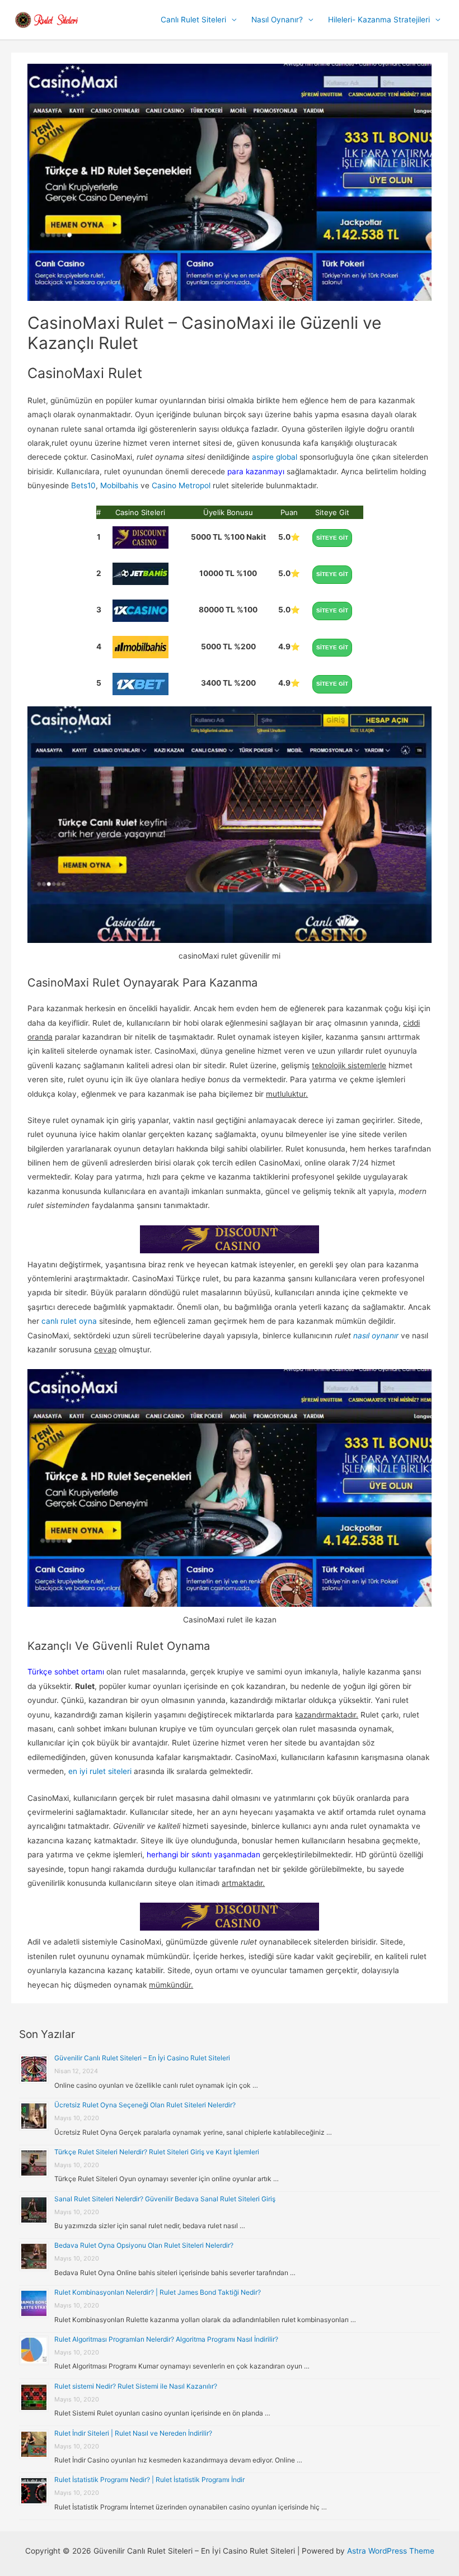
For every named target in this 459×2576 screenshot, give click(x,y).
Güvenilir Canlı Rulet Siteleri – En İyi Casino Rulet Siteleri (142, 2058)
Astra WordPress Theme (391, 2551)
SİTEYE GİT (332, 538)
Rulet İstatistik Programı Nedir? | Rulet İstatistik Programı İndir (149, 2480)
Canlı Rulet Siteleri (193, 20)
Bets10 (83, 485)
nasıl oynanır (376, 1336)
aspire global (275, 457)
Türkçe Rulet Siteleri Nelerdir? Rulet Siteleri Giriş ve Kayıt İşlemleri (157, 2152)
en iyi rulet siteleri (100, 1771)
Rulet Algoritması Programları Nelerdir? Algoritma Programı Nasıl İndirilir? (166, 2339)
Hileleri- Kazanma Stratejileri (379, 20)
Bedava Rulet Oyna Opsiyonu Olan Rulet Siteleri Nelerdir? (144, 2245)
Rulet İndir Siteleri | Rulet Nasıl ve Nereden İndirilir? (133, 2433)
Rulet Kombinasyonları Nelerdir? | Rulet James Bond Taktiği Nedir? (158, 2292)
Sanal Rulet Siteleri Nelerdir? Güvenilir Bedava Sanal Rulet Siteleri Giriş (165, 2199)
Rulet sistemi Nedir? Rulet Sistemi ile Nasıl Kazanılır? (136, 2386)
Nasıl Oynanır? (277, 20)
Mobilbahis (119, 485)
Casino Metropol (181, 485)
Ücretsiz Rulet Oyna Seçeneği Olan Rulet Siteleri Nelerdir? (145, 2105)
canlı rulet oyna (69, 1321)
